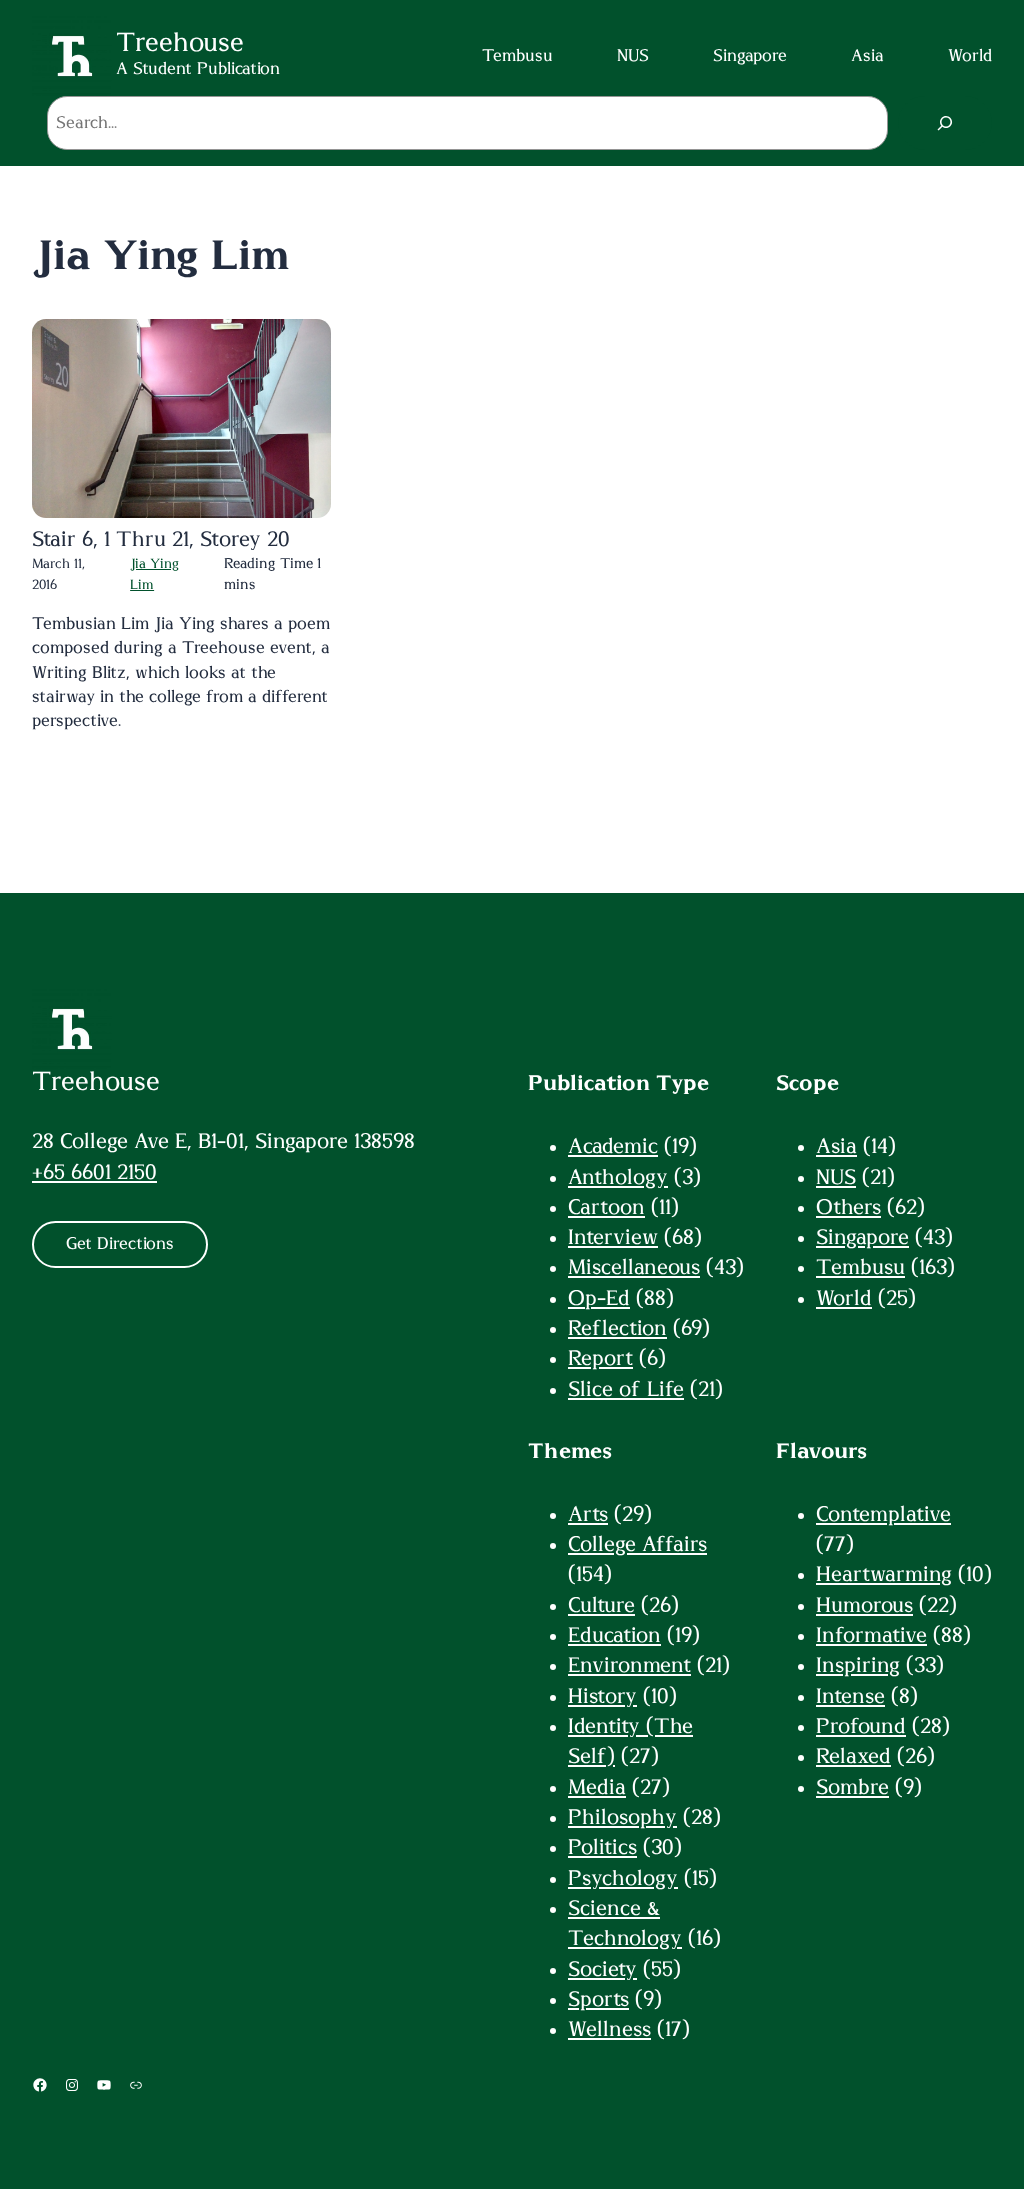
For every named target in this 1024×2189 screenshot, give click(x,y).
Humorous (864, 1605)
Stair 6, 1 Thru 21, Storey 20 (161, 539)
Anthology (618, 1177)
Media (597, 1787)
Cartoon (606, 1207)
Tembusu (860, 1267)
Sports (598, 1999)
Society (602, 1969)
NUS (836, 1177)
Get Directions (120, 1244)
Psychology (623, 1878)
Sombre (852, 1787)
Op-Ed (599, 1298)
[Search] (945, 123)
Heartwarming (884, 1574)
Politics (602, 1847)
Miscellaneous (634, 1267)
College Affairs (637, 1544)
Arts (588, 1514)
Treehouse (96, 1082)
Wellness (609, 2029)
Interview (613, 1237)
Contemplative (883, 1514)
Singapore (862, 1237)
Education (614, 1635)
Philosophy (622, 1817)
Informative (871, 1635)
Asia (836, 1146)
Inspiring (858, 1665)
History (602, 1696)
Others (848, 1207)
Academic (613, 1146)
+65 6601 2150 (94, 1172)
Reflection (617, 1328)
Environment (629, 1665)
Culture (601, 1605)
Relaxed (853, 1756)
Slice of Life (626, 1389)
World (844, 1298)
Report (600, 1358)
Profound (861, 1726)
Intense (850, 1696)
